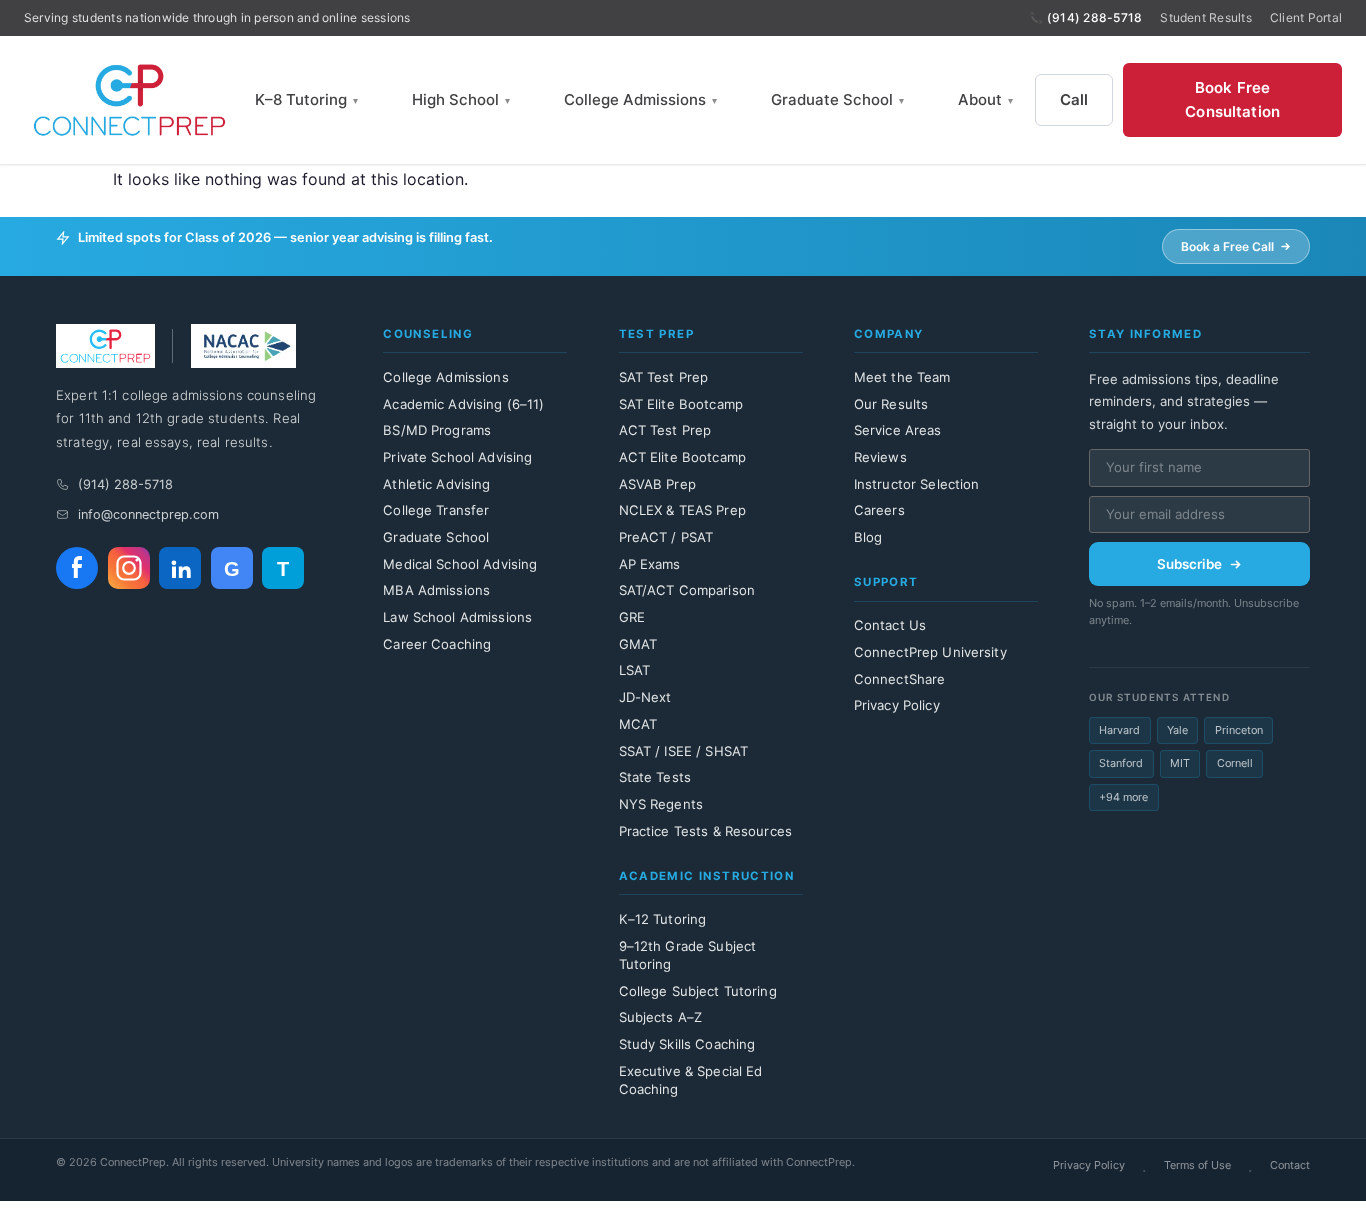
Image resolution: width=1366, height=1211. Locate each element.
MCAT (638, 724)
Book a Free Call (1227, 246)
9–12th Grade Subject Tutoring (688, 955)
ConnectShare (900, 679)
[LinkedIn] (180, 568)
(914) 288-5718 (1094, 17)
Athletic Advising (436, 484)
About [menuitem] (985, 99)
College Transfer (436, 510)
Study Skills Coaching (687, 1044)
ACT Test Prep (665, 430)
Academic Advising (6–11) (463, 404)
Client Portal (1306, 17)
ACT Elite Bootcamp (682, 457)
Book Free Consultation (1232, 99)
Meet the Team (902, 377)
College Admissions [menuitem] (640, 99)
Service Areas (898, 430)
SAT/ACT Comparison (687, 590)
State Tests (655, 777)
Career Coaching (437, 644)
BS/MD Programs (437, 430)
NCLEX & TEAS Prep (682, 510)
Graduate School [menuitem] (837, 99)
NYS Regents (661, 804)
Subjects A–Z (661, 1017)
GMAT (638, 644)
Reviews (880, 457)
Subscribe (1189, 564)
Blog (868, 537)
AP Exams (650, 564)
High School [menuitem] (461, 99)
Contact (1290, 1165)
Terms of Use (1197, 1165)
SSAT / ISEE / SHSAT (684, 751)
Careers (879, 510)
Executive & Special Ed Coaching (691, 1080)
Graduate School (436, 537)
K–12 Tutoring (663, 919)
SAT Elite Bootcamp (681, 404)
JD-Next (645, 697)
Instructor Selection (917, 484)
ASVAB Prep (657, 484)
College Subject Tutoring (698, 991)
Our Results (891, 404)
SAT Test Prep (664, 377)
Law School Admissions (457, 617)
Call (1074, 99)
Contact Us (890, 625)
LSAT (635, 670)
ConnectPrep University (930, 652)
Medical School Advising (460, 564)
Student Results (1206, 17)
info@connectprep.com (148, 514)
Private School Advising (457, 457)
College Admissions (445, 377)
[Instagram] (129, 568)
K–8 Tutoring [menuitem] (306, 99)
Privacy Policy (897, 705)
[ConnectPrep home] (128, 100)
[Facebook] (77, 568)
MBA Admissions (436, 590)
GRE (632, 617)
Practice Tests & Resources (705, 831)
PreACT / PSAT (666, 537)
